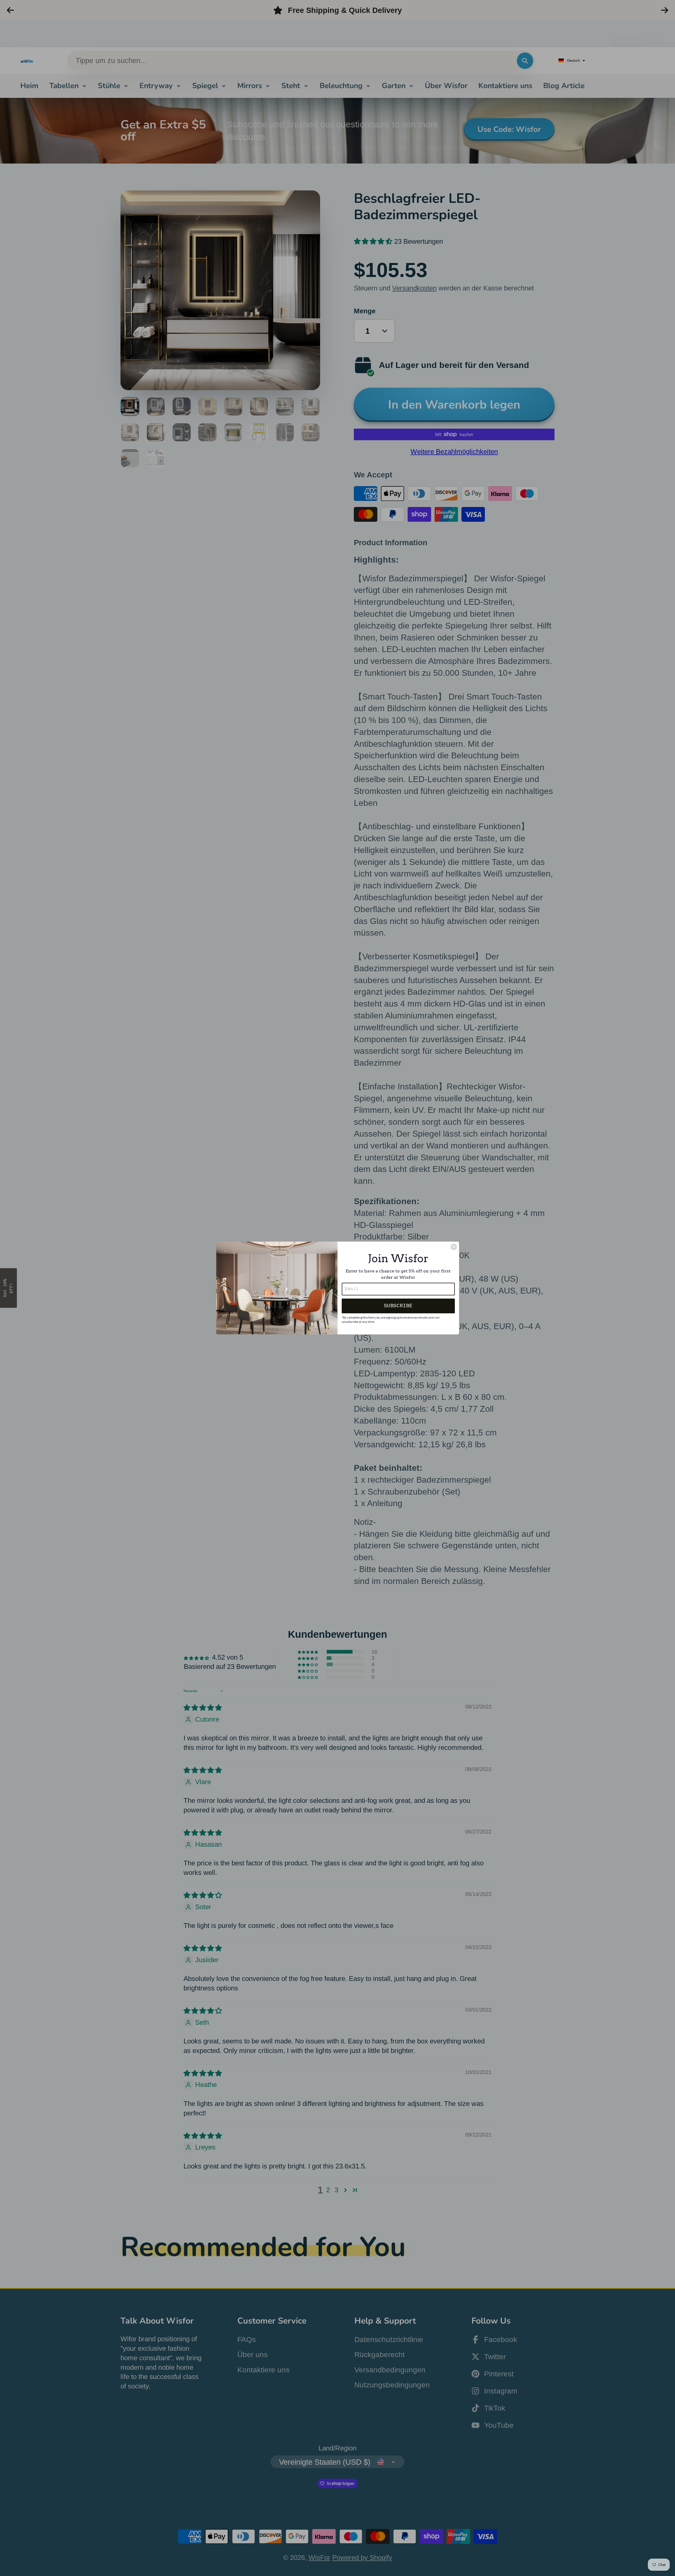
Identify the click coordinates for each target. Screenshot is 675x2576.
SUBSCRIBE (398, 1306)
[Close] (454, 1247)
